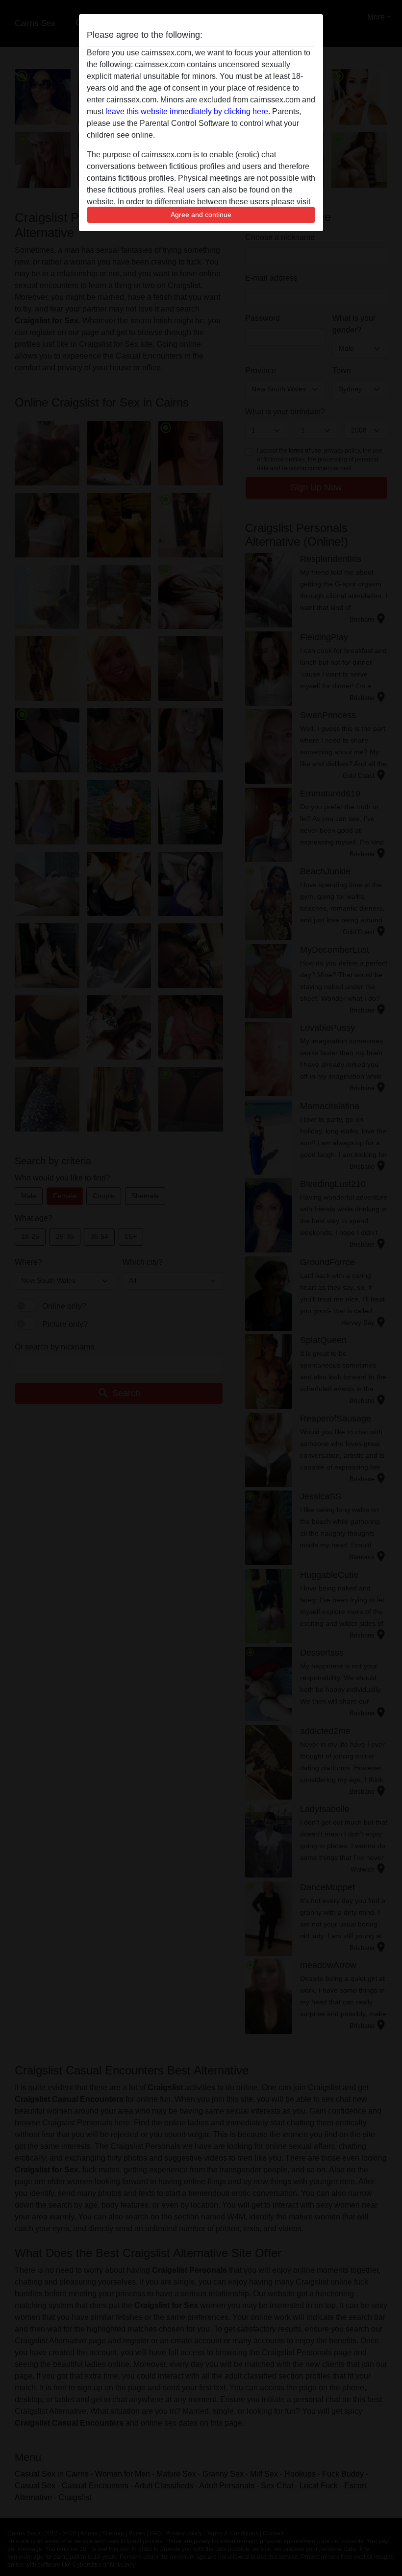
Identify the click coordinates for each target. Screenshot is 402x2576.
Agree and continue (201, 215)
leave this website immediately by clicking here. (188, 111)
